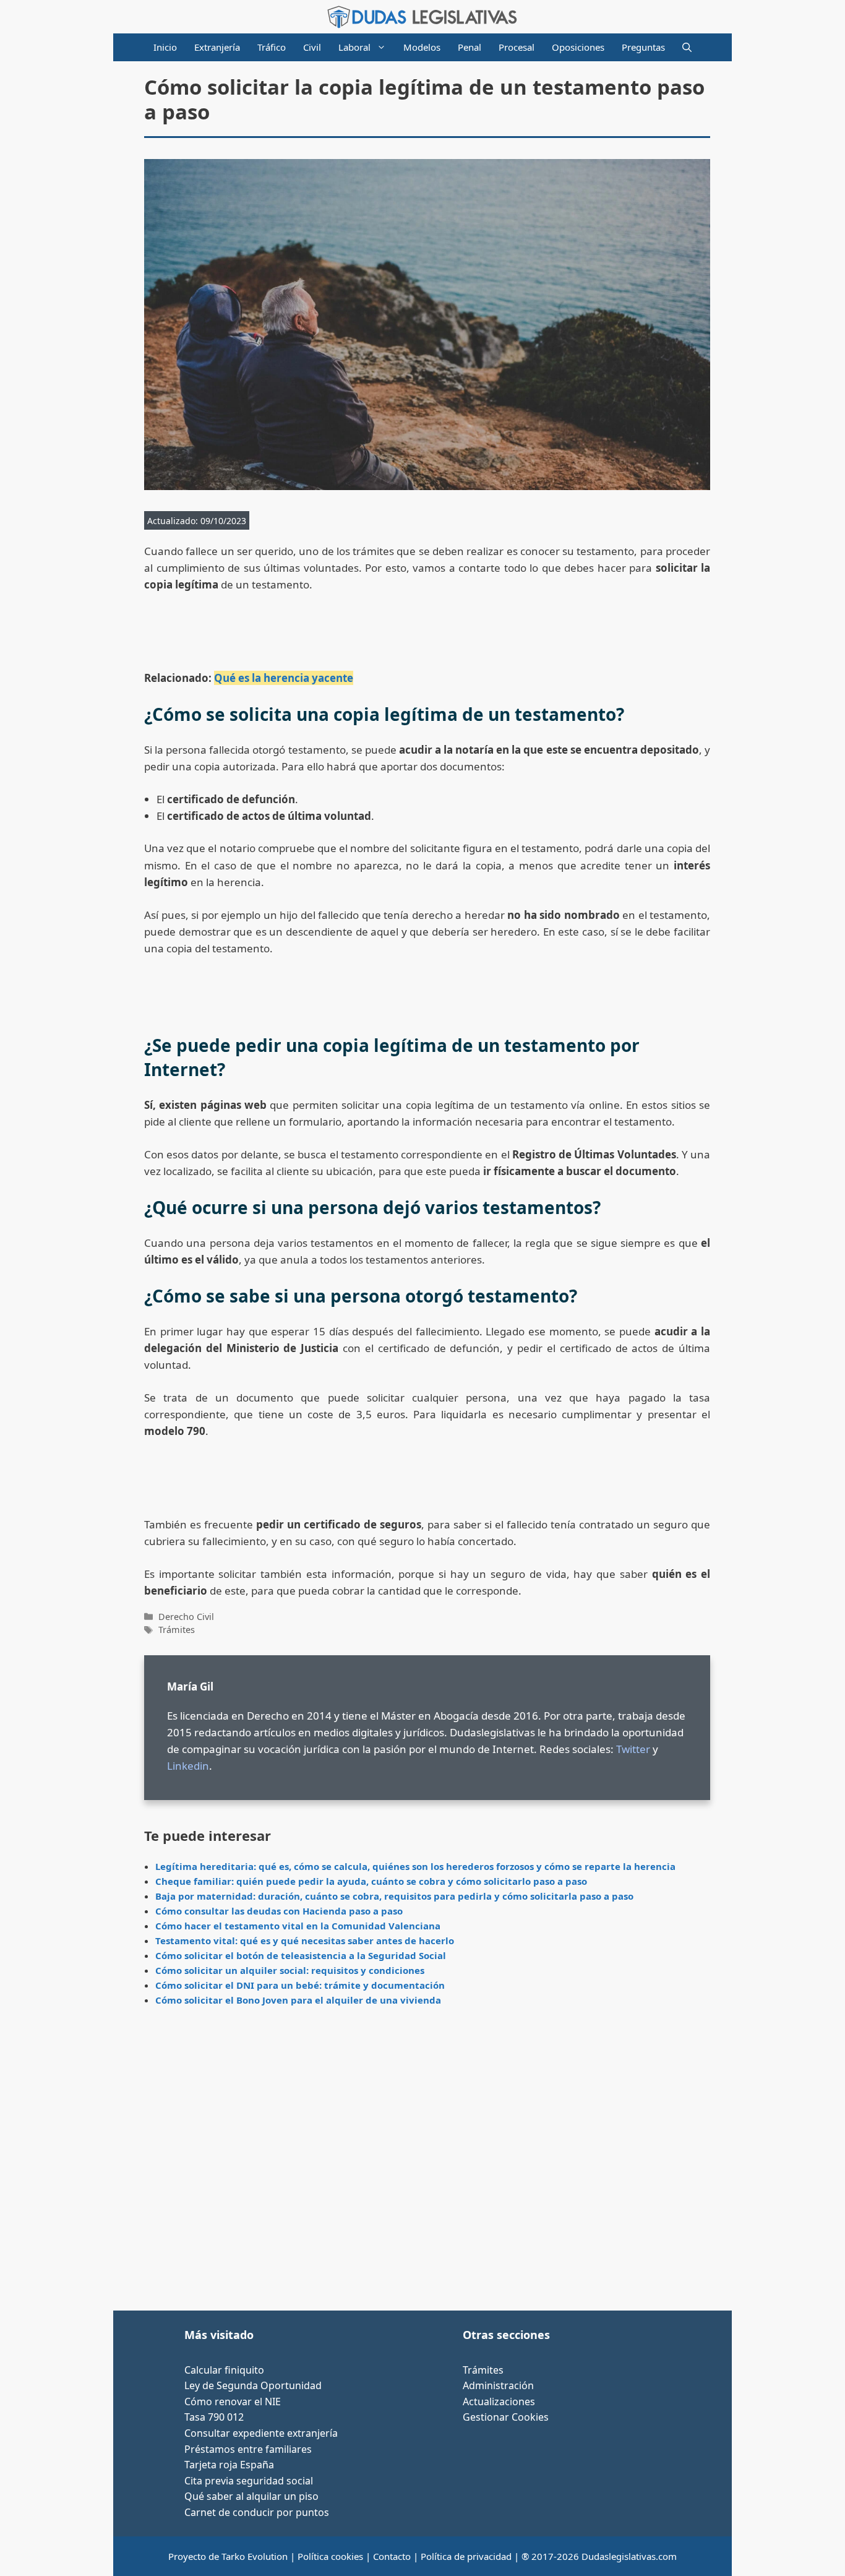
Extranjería (217, 47)
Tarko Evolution (255, 2556)
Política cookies (330, 2556)
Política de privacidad (466, 2556)
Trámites (177, 1630)
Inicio (165, 47)
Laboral (354, 47)
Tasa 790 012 (214, 2417)
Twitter (633, 1749)
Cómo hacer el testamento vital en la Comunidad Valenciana (298, 1926)
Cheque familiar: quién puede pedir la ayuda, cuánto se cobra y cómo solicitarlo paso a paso (371, 1881)
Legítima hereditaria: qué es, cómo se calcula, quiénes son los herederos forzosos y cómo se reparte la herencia (415, 1866)
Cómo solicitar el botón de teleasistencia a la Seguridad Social (301, 1955)
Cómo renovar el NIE (233, 2402)
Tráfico (272, 47)
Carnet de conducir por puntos (257, 2512)
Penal (470, 47)
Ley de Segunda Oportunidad (253, 2385)
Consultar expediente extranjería (261, 2433)
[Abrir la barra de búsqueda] (687, 47)
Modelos (422, 47)
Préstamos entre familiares (248, 2449)
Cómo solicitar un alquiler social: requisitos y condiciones (290, 1970)
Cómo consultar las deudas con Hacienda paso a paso (279, 1911)
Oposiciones (578, 47)
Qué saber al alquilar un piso (251, 2496)
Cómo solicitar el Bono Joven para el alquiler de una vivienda (298, 2000)
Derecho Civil (186, 1617)
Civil (312, 47)
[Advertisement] (427, 2163)
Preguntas (643, 47)
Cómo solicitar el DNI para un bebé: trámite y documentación (300, 1985)
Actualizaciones (499, 2402)
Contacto (392, 2556)
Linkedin (188, 1766)
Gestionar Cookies (506, 2417)
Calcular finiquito (224, 2370)
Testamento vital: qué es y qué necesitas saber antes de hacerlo (305, 1941)
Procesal (517, 47)
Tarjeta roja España (229, 2465)
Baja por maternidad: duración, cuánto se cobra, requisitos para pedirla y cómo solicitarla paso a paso (394, 1896)
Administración (498, 2385)
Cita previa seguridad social (249, 2481)
